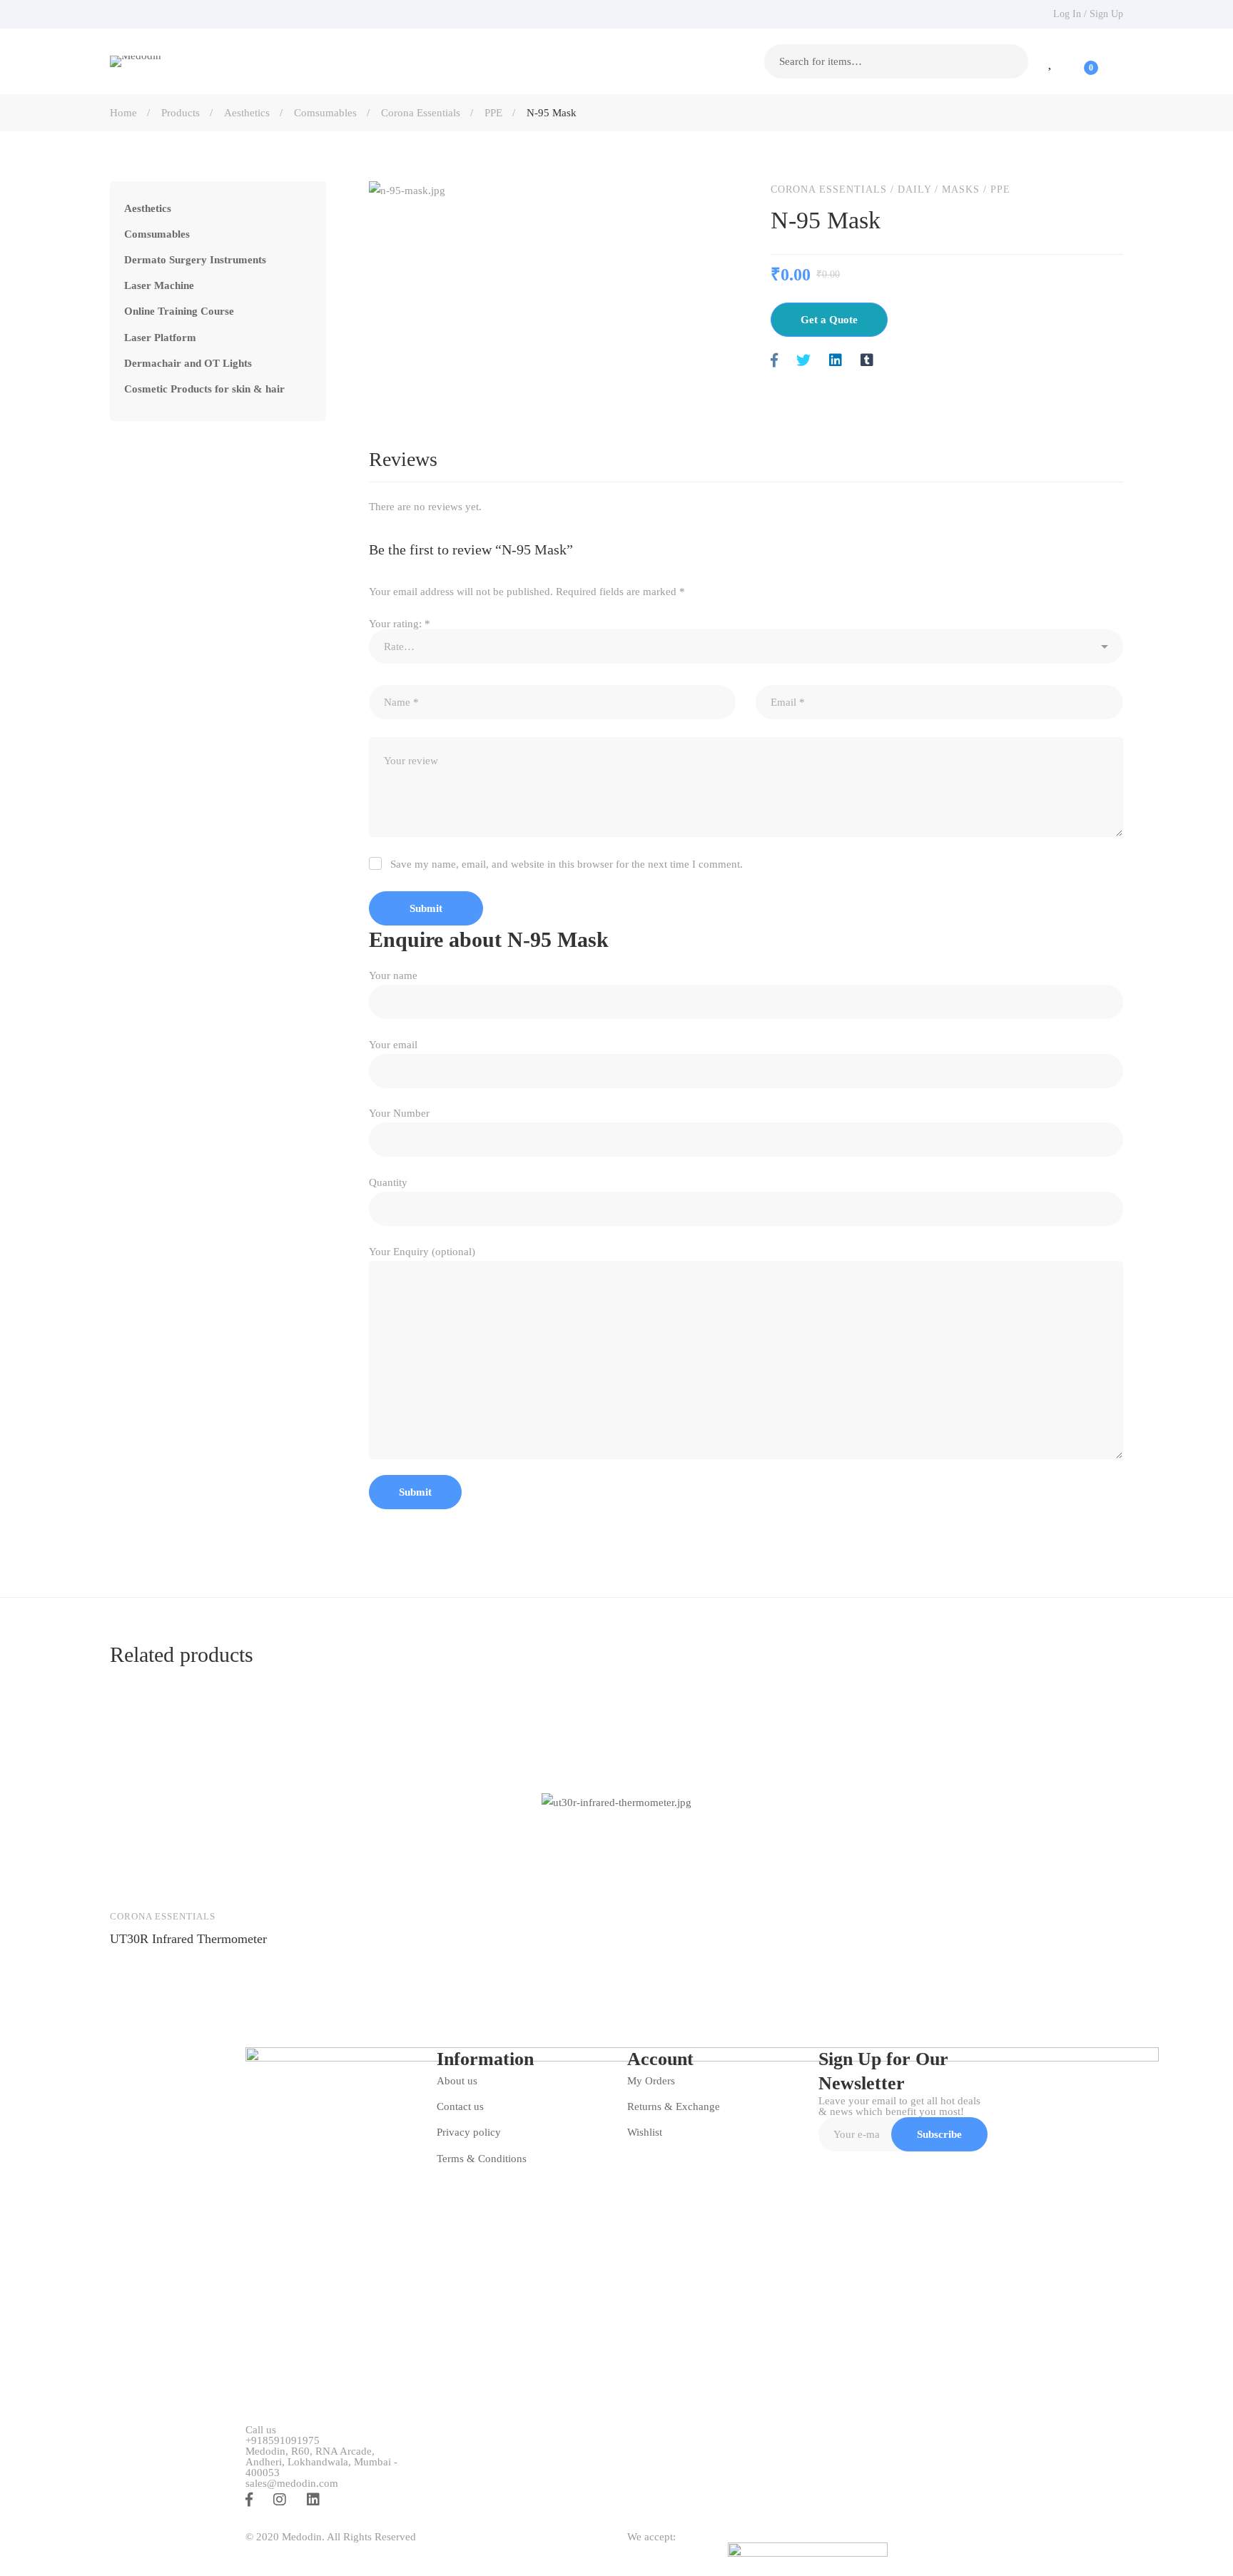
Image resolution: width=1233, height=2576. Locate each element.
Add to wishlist (176, 1877)
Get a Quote (829, 320)
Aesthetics (247, 113)
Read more (134, 1877)
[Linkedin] (836, 361)
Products (181, 113)
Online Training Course (179, 311)
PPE (493, 113)
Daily (914, 189)
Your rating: (400, 624)
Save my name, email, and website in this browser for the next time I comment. (567, 864)
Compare (217, 1877)
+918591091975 (283, 2441)
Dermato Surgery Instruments (195, 260)
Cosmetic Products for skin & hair (204, 389)
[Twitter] (803, 361)
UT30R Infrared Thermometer (188, 1939)
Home (123, 113)
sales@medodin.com (292, 2484)
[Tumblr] (867, 361)
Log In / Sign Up (1088, 14)
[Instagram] (280, 2500)
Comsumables (325, 113)
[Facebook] (774, 361)
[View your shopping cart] (1082, 61)
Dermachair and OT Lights (188, 363)
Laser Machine (159, 285)
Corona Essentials (421, 113)
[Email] (898, 361)
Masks (961, 189)
